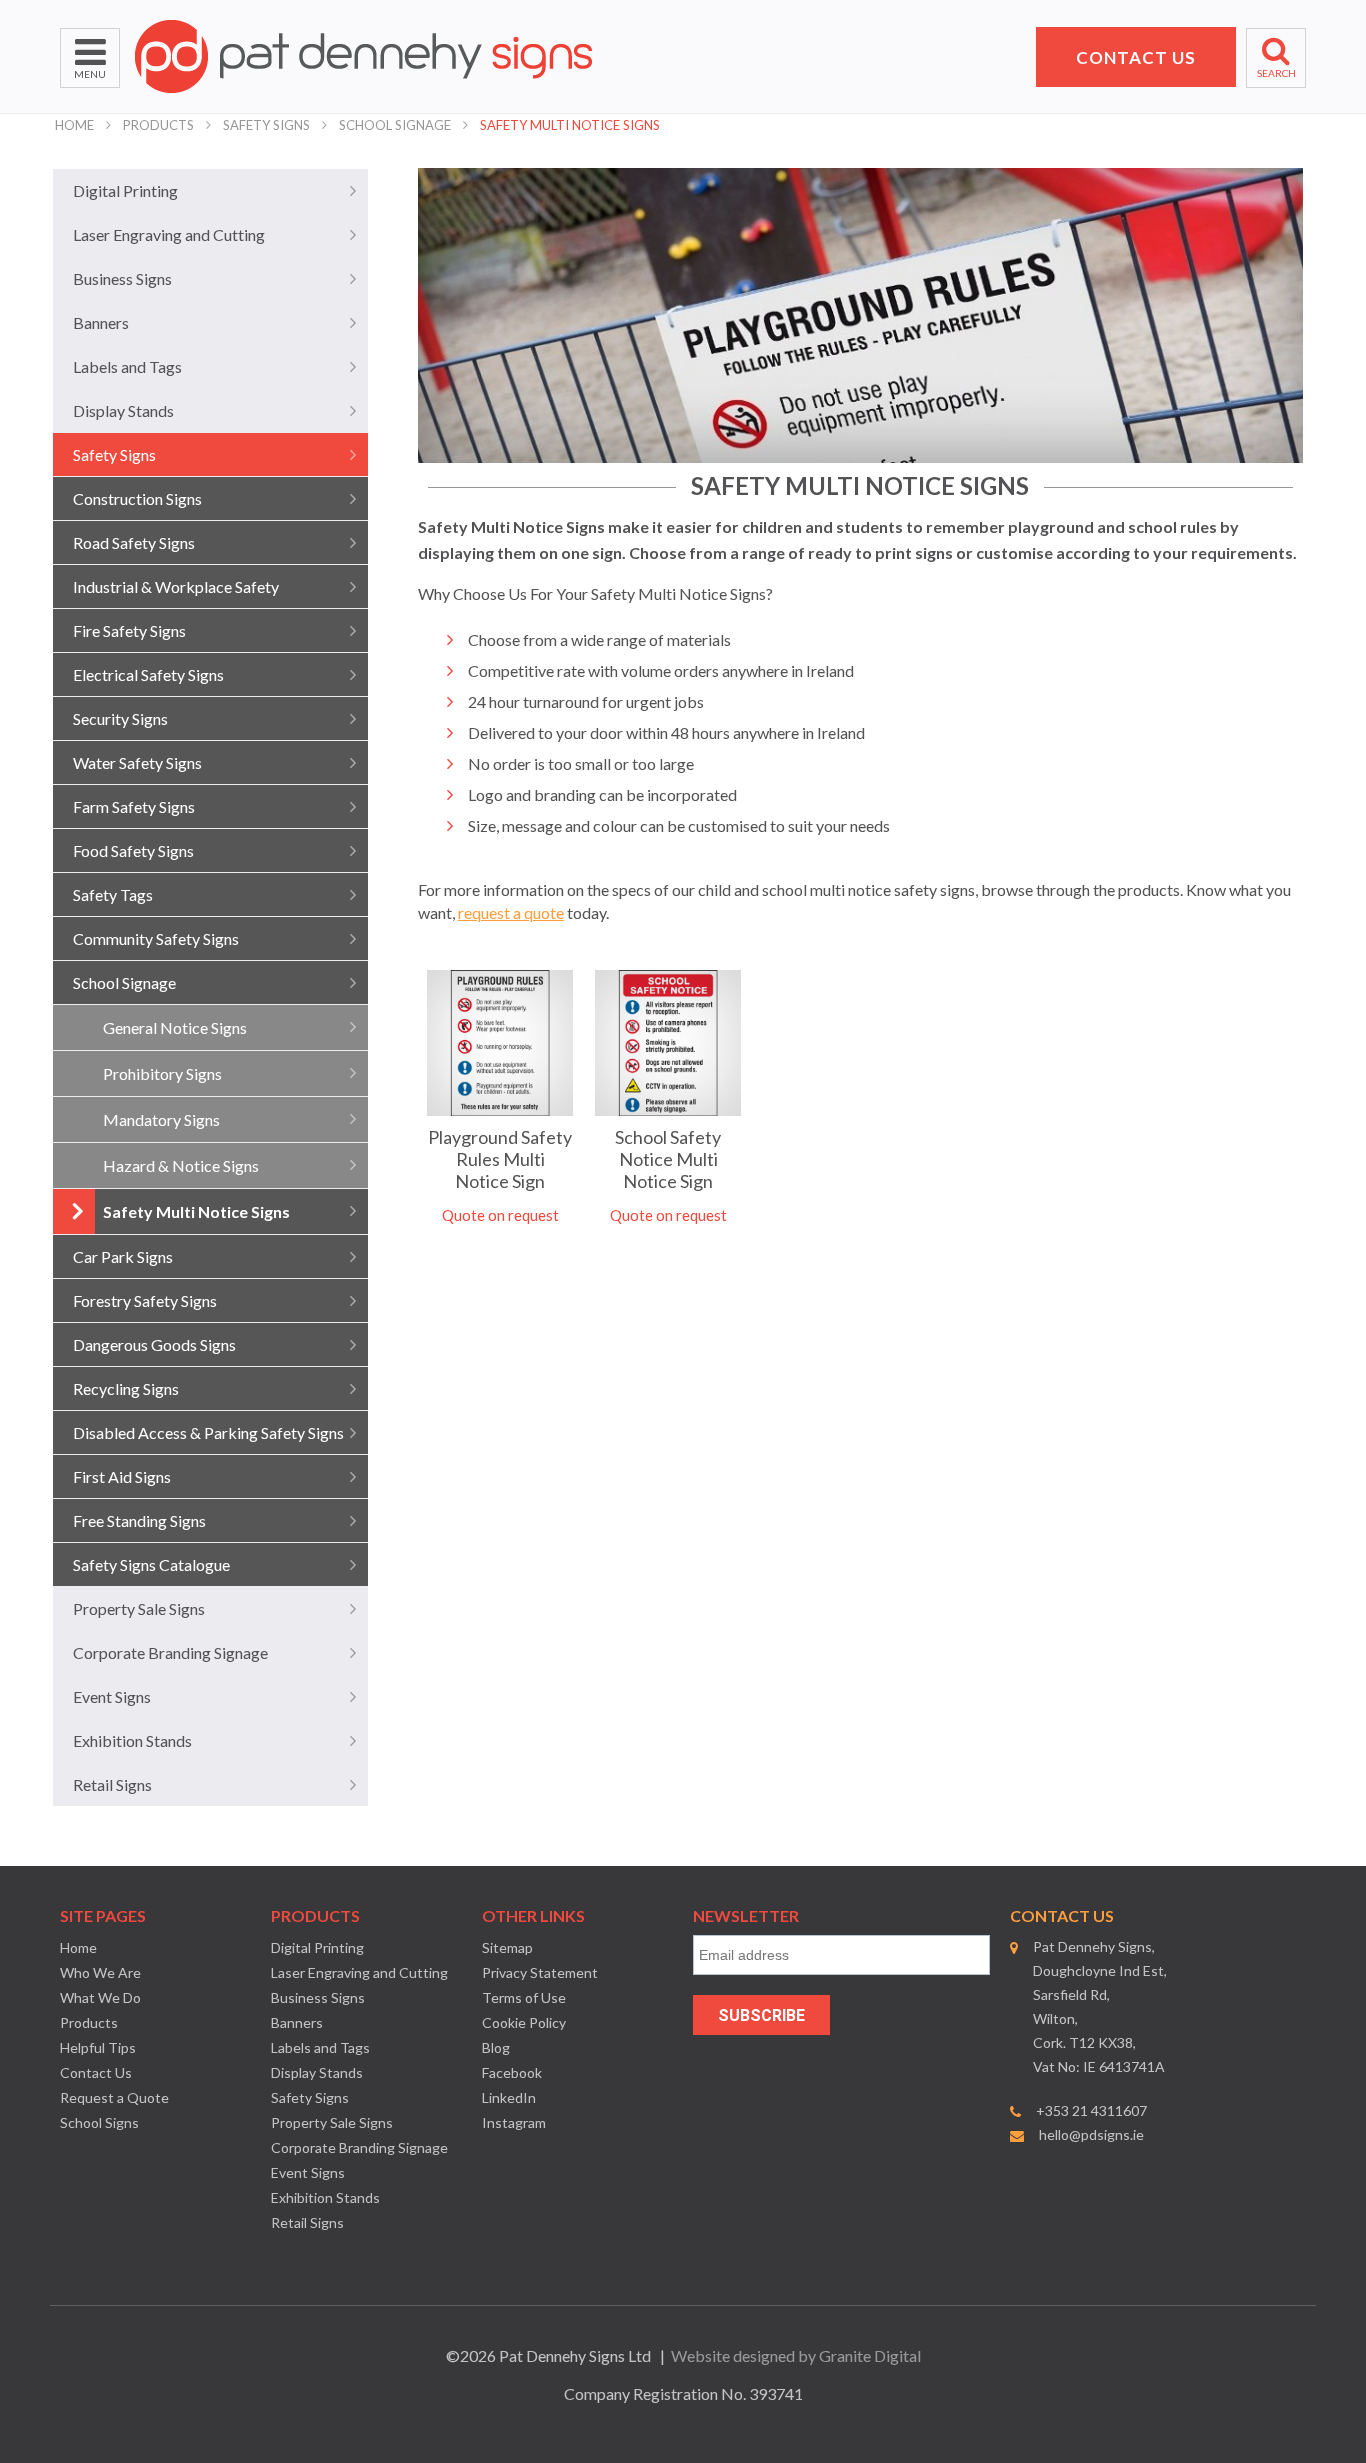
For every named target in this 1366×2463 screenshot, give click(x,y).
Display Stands (123, 410)
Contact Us (96, 2072)
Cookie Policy (524, 2022)
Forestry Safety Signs (145, 1300)
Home (74, 125)
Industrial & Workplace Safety (176, 586)
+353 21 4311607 (1091, 2110)
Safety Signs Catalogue (151, 1564)
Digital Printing (125, 190)
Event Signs (112, 1696)
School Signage (395, 125)
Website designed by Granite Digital (796, 2355)
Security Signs (120, 718)
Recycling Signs (126, 1388)
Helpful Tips (98, 2047)
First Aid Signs (122, 1476)
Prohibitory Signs (162, 1073)
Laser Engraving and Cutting (169, 234)
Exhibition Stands (132, 1740)
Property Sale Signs (139, 1608)
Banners (101, 322)
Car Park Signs (123, 1256)
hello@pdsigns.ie (1091, 2134)
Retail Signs (112, 1784)
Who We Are (100, 1972)
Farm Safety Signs (134, 806)
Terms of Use (524, 1997)
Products (158, 125)
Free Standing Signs (139, 1520)
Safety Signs (266, 125)
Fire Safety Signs (129, 630)
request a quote (511, 912)
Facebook (512, 2072)
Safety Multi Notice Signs (570, 125)
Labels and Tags (127, 366)
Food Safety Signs (133, 850)
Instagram (514, 2122)
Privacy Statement (540, 1972)
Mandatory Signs (161, 1119)
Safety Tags (113, 894)
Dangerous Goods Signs (154, 1344)
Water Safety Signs (137, 762)
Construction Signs (137, 498)
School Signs (99, 2122)
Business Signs (122, 278)
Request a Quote (114, 2097)
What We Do (100, 1997)
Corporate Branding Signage (170, 1652)
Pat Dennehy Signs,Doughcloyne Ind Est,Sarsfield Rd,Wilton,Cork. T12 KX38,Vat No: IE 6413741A (1100, 2006)
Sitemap (507, 1947)
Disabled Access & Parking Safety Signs (208, 1432)
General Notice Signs (175, 1027)
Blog (496, 2047)
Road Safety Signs (134, 542)
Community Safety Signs (156, 938)
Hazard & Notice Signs (181, 1165)
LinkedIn (509, 2097)
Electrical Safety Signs (148, 674)
